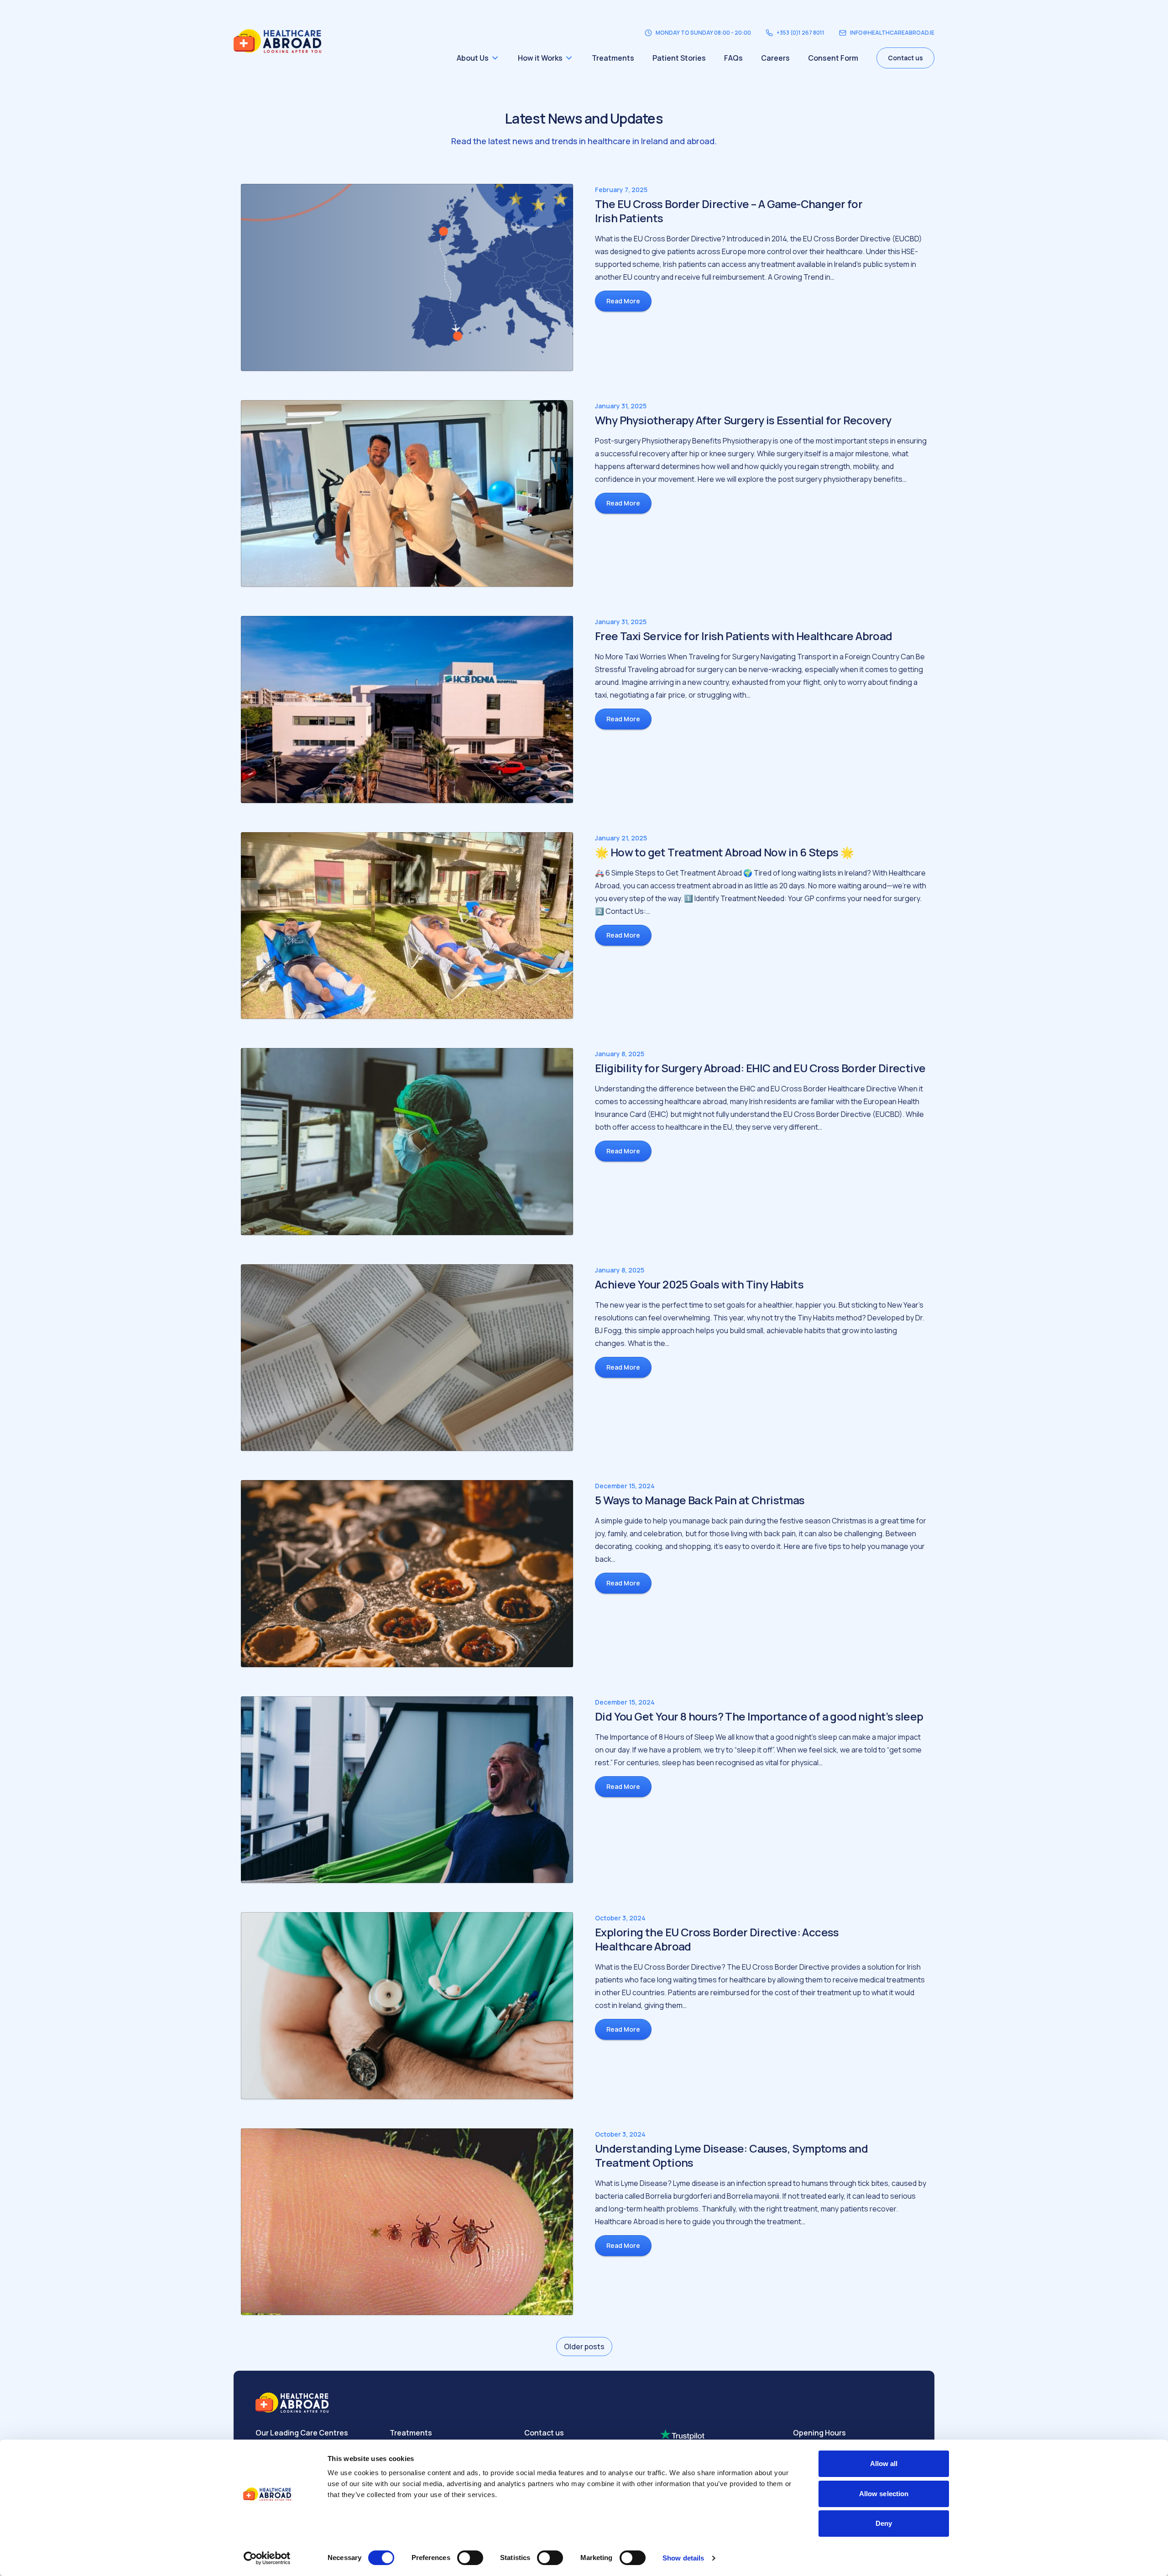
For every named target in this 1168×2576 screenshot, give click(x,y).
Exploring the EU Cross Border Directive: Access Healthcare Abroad (717, 1939)
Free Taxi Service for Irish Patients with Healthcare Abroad (744, 636)
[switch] (470, 2558)
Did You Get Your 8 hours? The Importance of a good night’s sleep (759, 1716)
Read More (623, 301)
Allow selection (884, 2494)
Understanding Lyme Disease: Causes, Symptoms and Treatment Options (731, 2155)
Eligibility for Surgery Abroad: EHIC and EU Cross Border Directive (760, 1068)
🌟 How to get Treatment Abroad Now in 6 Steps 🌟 (724, 852)
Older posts (584, 2347)
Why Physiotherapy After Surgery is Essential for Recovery (743, 420)
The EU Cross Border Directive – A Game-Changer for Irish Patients (729, 211)
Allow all (884, 2464)
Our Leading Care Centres (302, 2433)
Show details (683, 2558)
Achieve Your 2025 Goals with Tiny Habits (699, 1284)
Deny (884, 2523)
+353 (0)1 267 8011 (800, 33)
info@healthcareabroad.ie (892, 33)
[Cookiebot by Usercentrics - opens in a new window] (267, 2558)
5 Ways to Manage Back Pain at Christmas (700, 1500)
